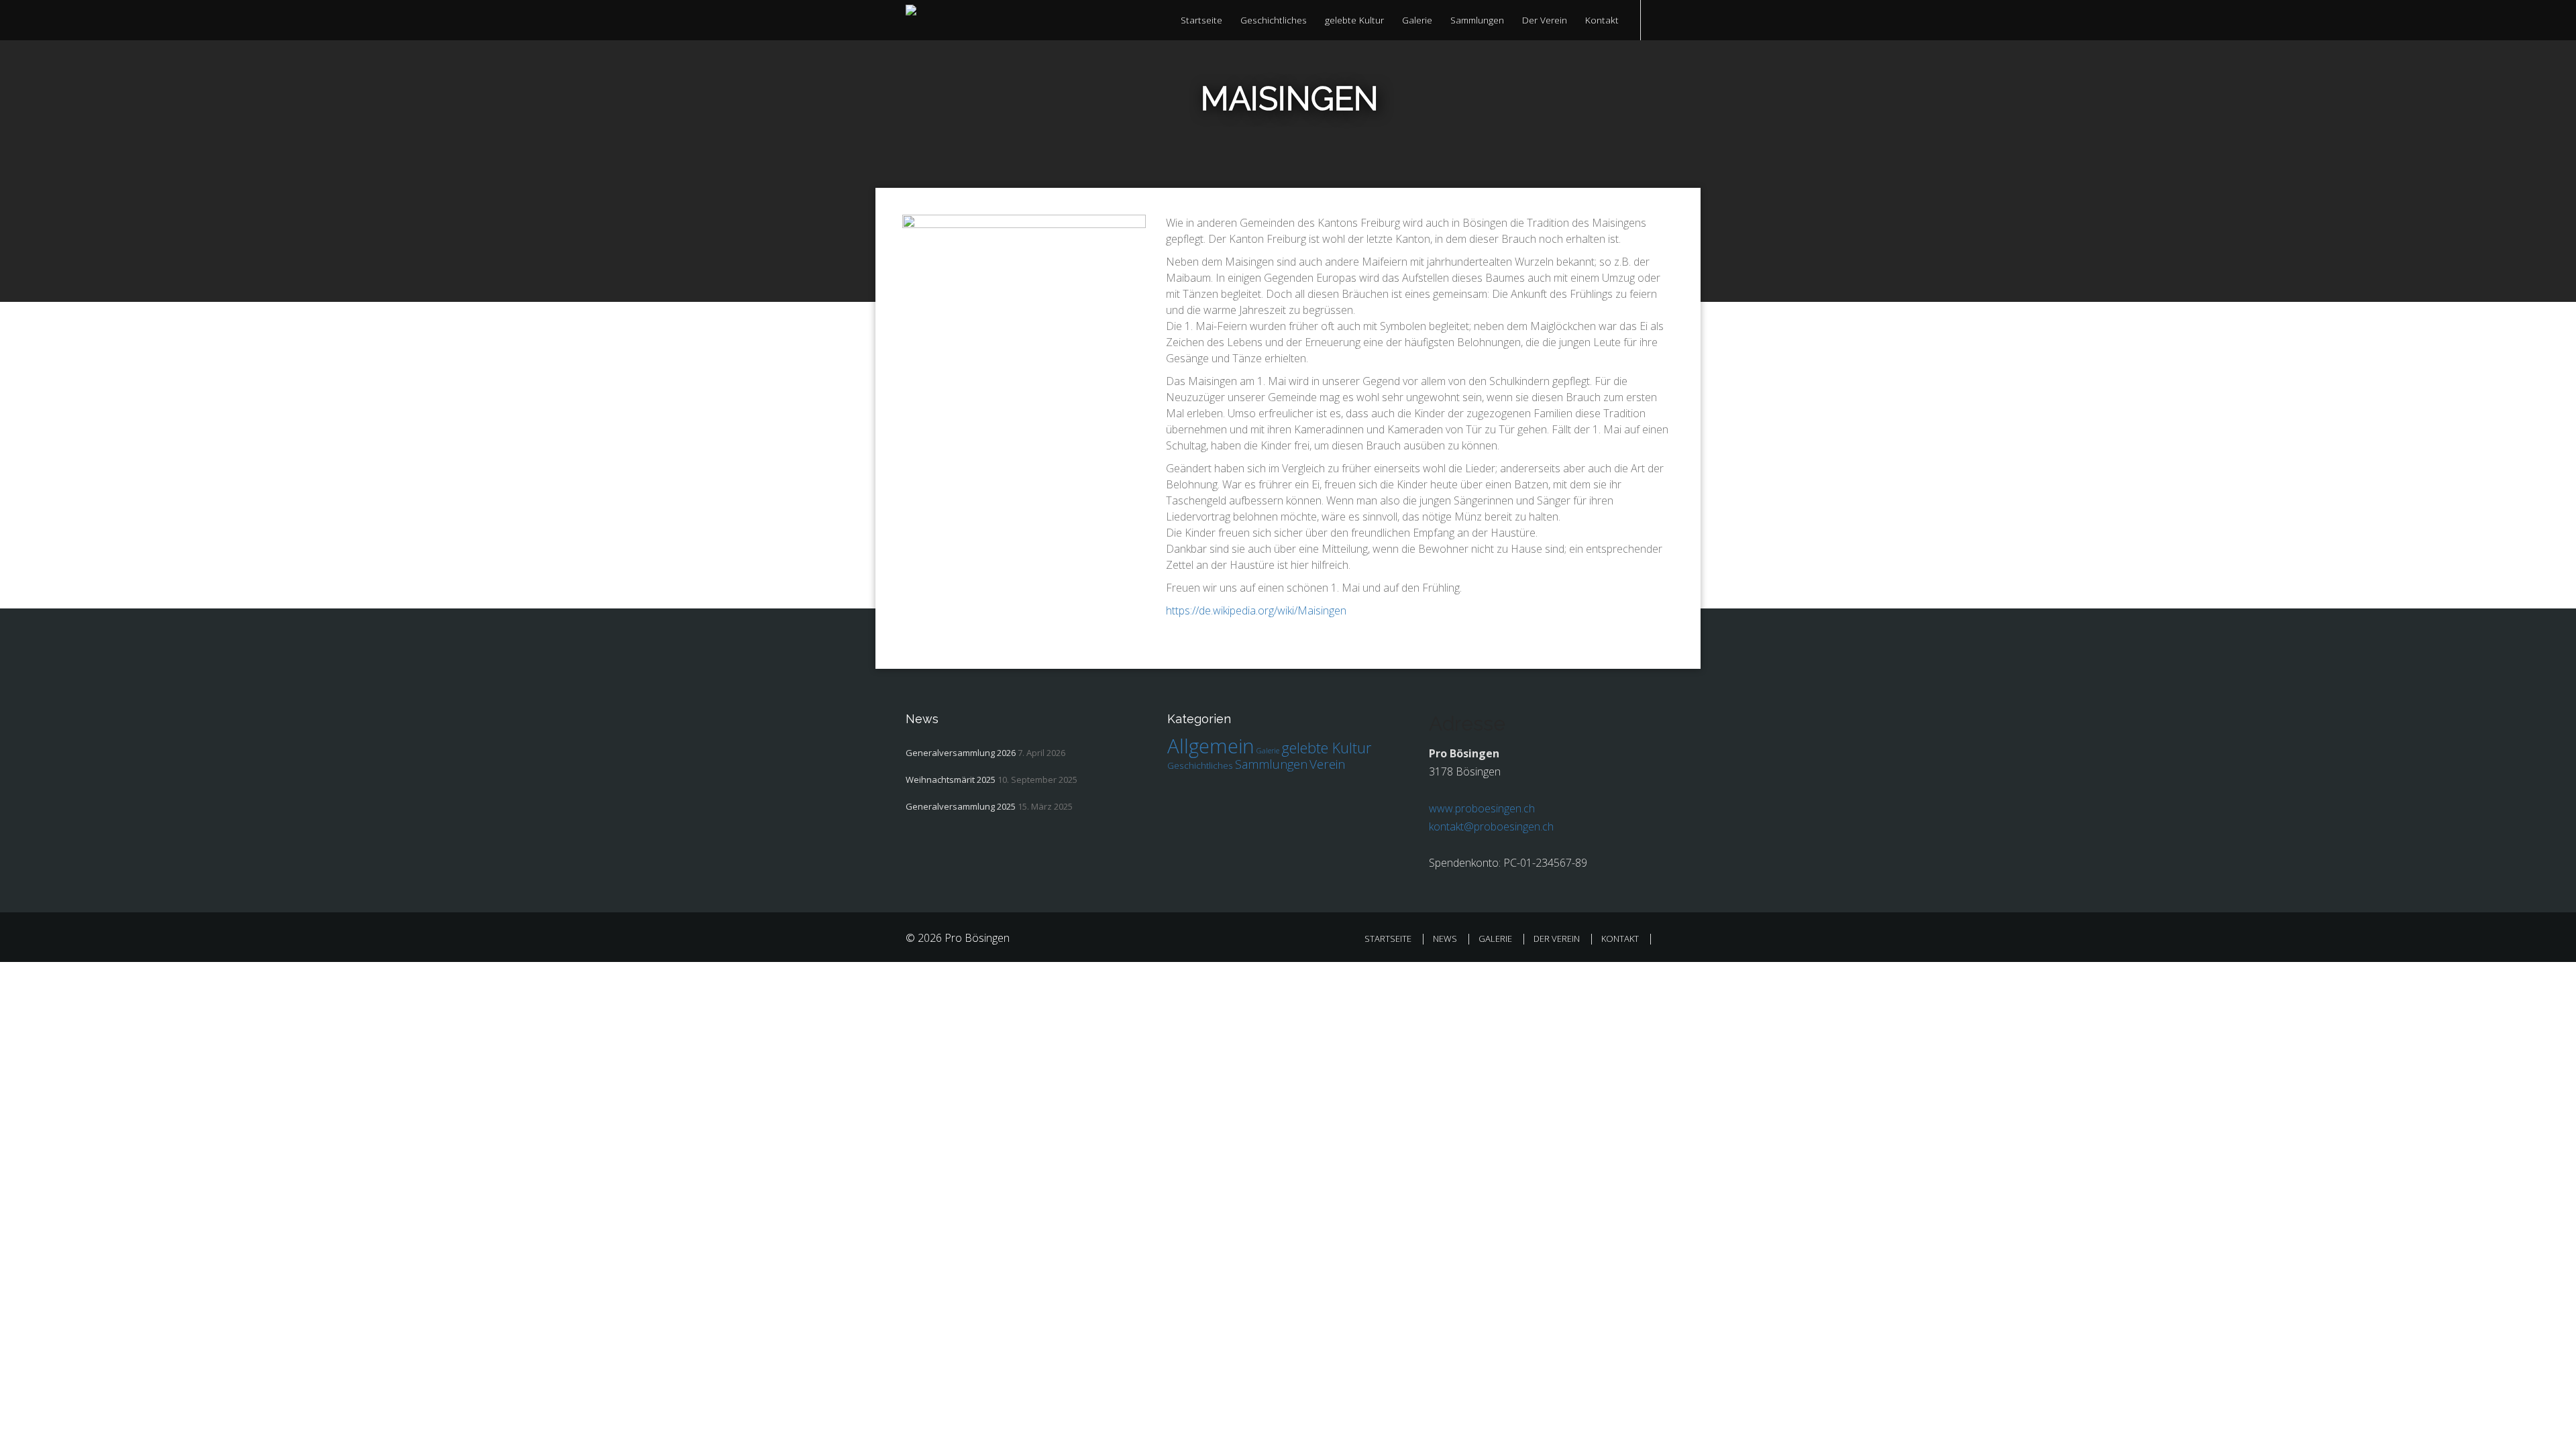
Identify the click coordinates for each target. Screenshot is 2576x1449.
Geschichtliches (1274, 20)
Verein (1328, 764)
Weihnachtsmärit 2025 (951, 780)
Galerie (1417, 20)
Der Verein (1545, 20)
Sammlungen (1477, 20)
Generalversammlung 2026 (961, 753)
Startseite (1201, 20)
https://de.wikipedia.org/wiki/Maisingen (1256, 610)
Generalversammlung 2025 (961, 806)
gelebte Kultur (1354, 20)
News (1445, 938)
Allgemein (1211, 746)
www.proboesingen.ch (1482, 808)
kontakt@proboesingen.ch (1491, 826)
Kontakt (1602, 20)
